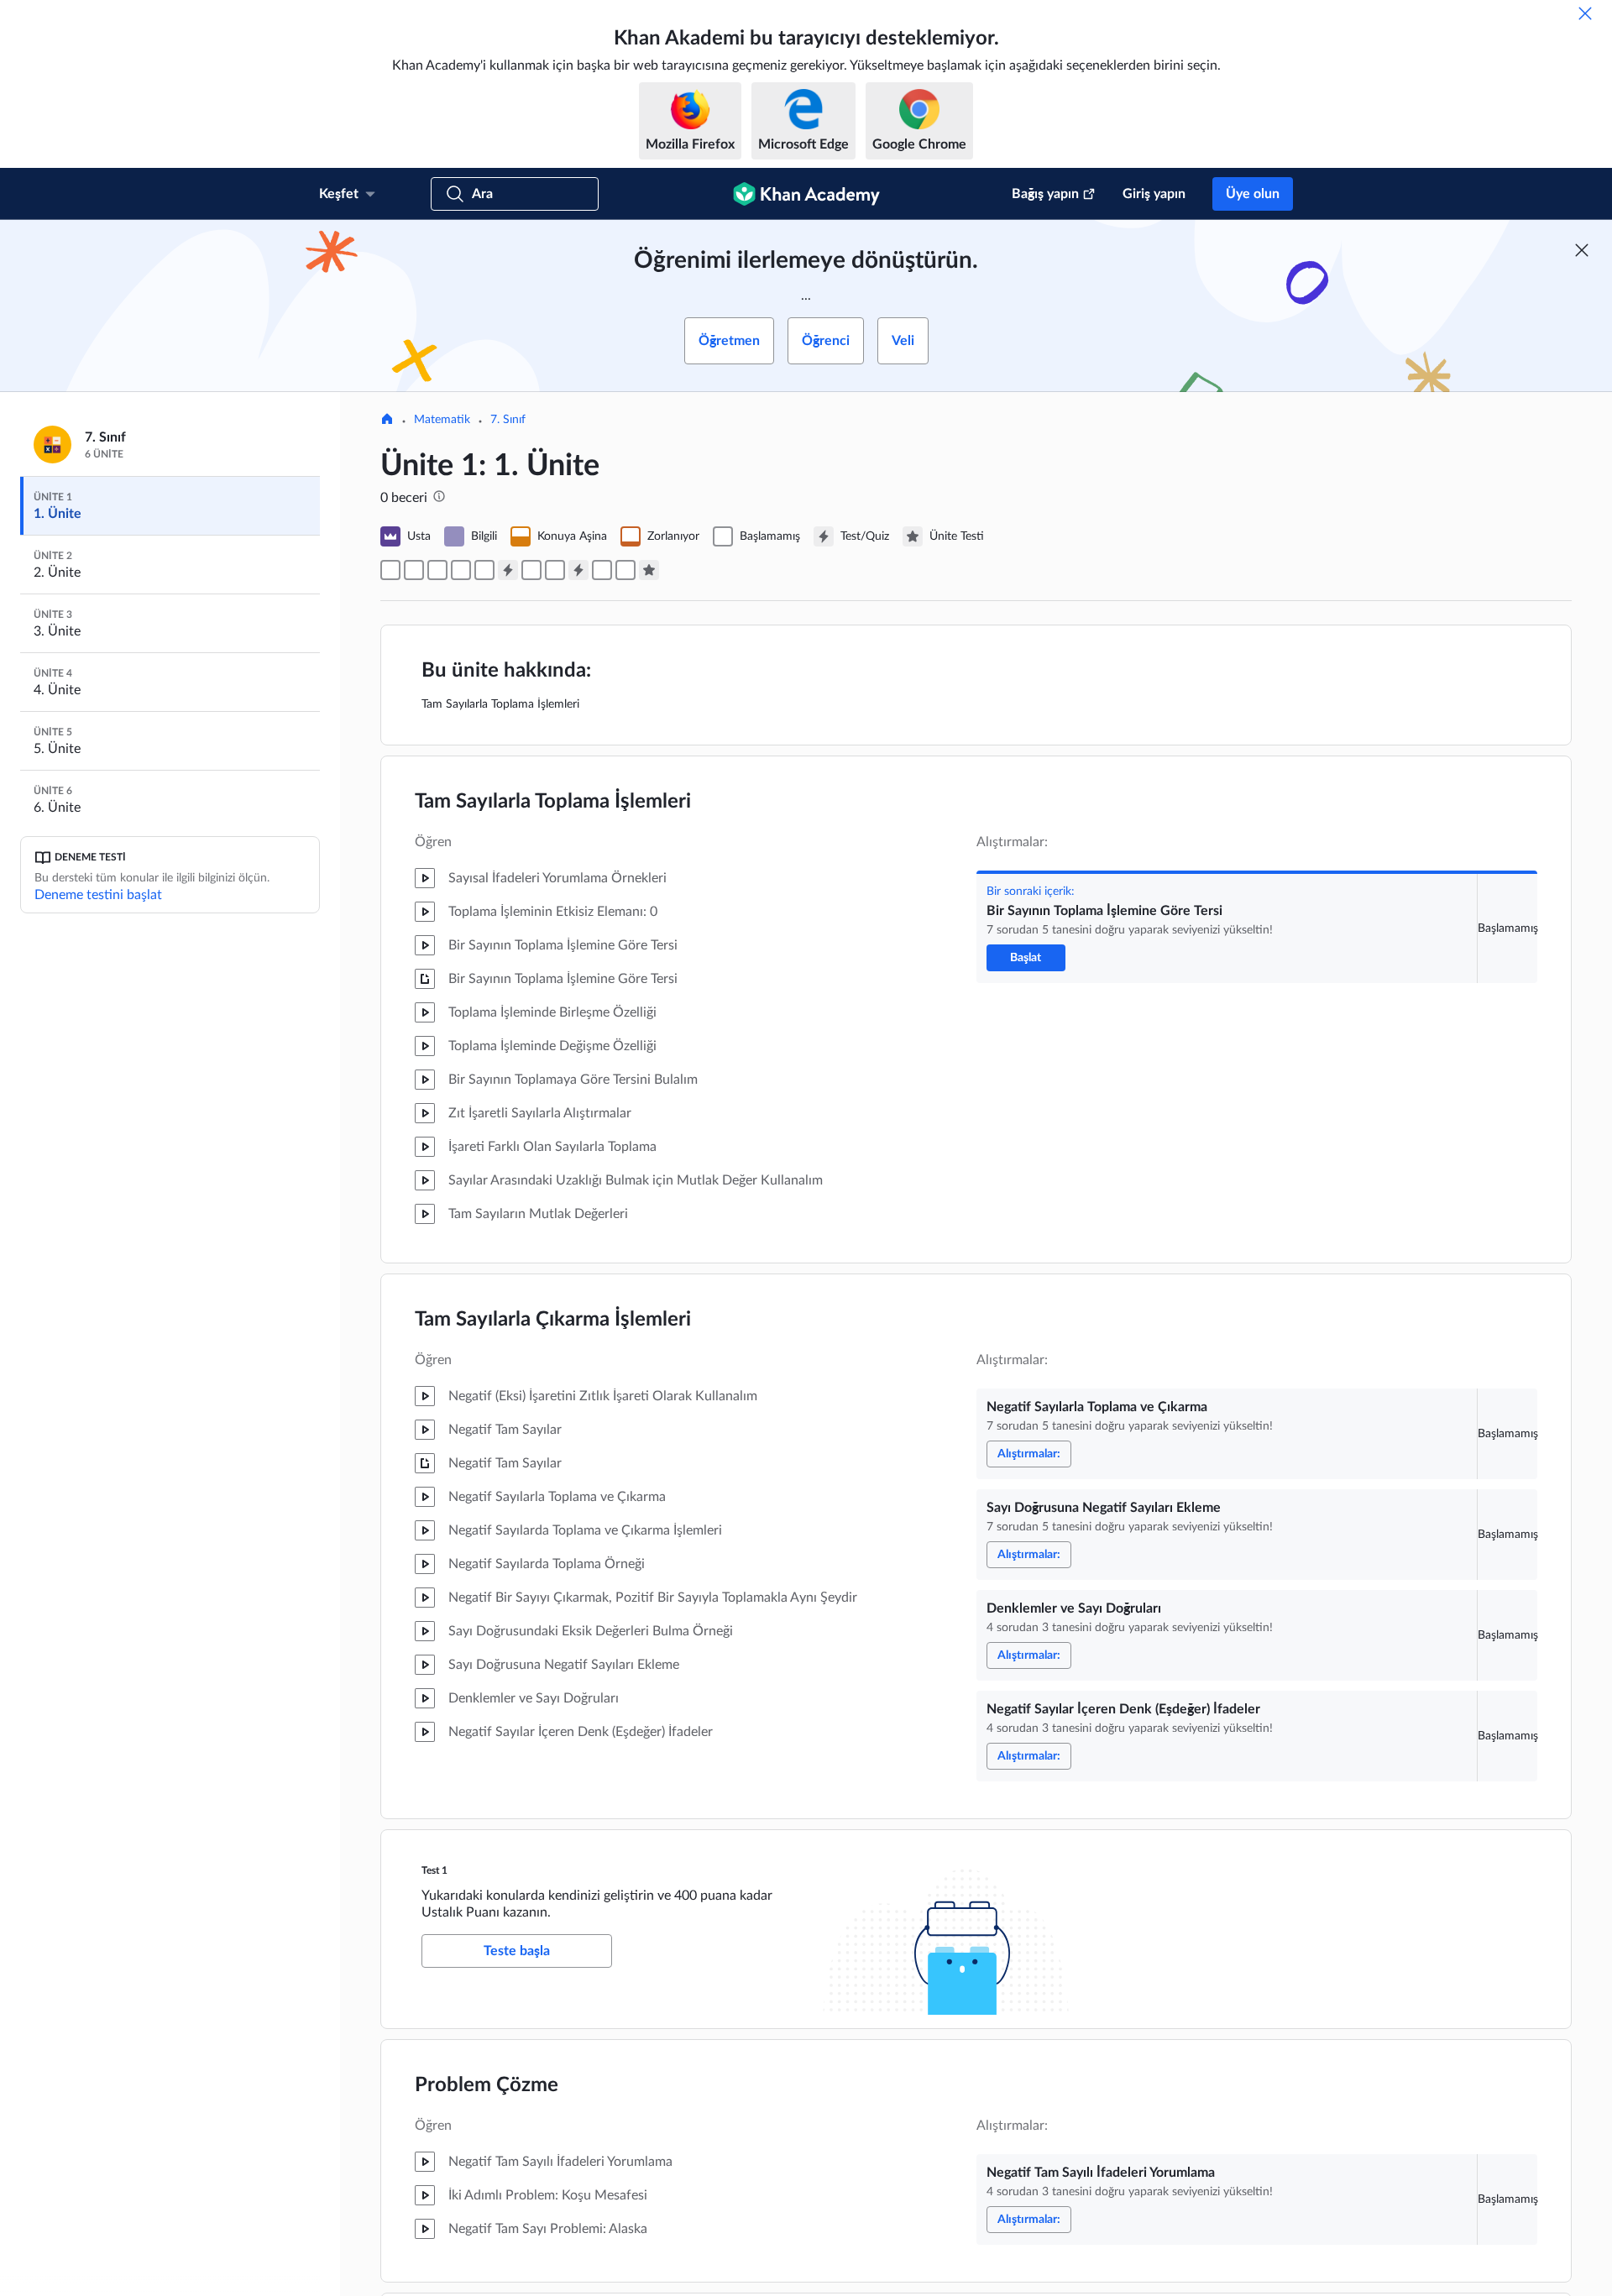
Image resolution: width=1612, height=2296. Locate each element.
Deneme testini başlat (98, 895)
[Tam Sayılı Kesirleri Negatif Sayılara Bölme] (602, 570)
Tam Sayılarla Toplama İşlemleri (553, 802)
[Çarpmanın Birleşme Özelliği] (555, 570)
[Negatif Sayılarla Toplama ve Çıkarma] (414, 570)
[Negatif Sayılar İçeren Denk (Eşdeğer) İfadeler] (484, 570)
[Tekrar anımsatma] (1585, 13)
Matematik (442, 420)
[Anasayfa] (387, 421)
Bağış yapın (1045, 194)
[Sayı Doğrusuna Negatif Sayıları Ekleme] (437, 570)
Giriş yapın (1154, 194)
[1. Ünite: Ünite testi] (649, 570)
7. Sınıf (508, 420)
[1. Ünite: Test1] (508, 570)
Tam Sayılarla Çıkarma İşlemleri (553, 1320)
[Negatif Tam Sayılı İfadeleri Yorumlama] (531, 570)
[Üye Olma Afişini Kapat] (1582, 250)
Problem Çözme (487, 2085)
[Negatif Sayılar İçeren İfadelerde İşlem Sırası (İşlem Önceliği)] (625, 570)
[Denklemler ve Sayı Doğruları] (461, 570)
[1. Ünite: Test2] (578, 570)
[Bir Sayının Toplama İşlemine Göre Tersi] (390, 570)
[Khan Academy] (806, 194)
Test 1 (434, 1870)
